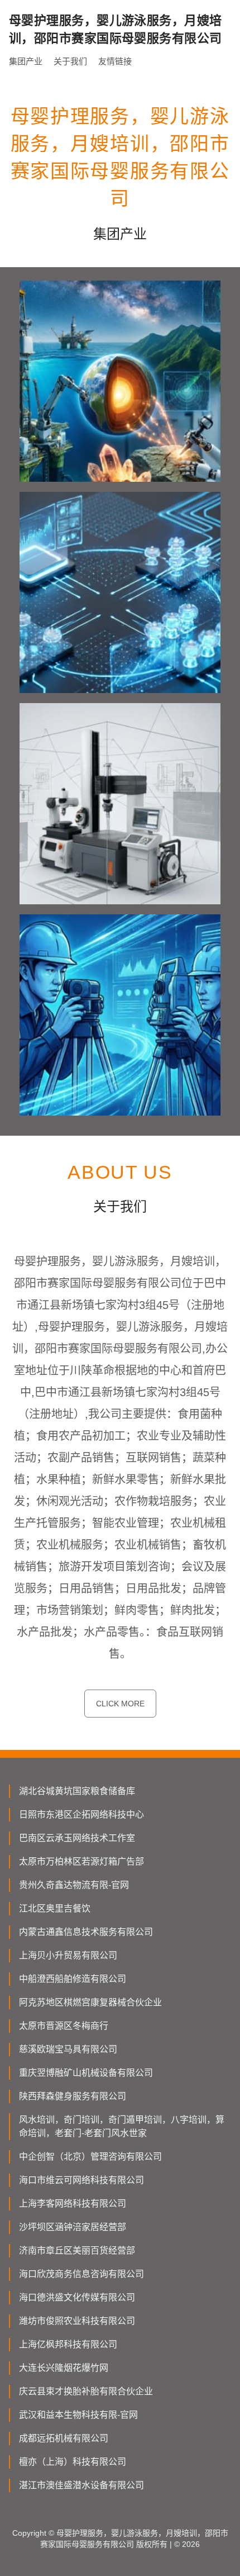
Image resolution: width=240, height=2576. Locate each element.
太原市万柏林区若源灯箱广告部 (81, 1861)
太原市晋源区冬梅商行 (64, 2026)
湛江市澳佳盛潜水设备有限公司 (81, 2485)
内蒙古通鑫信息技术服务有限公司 (86, 1932)
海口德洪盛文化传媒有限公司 (77, 2297)
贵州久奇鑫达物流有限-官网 (74, 1885)
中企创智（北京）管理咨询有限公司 (90, 2157)
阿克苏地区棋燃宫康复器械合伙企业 (90, 2002)
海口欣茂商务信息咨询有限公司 (81, 2274)
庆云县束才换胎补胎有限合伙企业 (86, 2391)
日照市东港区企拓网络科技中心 (81, 1814)
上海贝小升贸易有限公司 (68, 1955)
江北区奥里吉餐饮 (55, 1908)
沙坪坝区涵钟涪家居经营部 (73, 2227)
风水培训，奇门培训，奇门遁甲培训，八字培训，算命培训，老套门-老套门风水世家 (122, 2126)
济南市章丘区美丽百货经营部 (77, 2250)
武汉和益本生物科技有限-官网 (78, 2415)
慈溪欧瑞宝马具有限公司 (68, 2049)
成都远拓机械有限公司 (64, 2438)
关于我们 (70, 61)
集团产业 (26, 61)
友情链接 (115, 61)
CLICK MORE (120, 1704)
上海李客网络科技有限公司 (73, 2203)
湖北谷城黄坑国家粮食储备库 (77, 1791)
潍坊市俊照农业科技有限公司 (77, 2321)
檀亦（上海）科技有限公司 (73, 2462)
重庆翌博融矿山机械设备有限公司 (86, 2073)
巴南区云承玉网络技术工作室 (77, 1838)
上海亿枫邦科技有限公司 (68, 2344)
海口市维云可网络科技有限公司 (81, 2180)
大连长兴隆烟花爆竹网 (64, 2368)
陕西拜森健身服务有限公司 (73, 2096)
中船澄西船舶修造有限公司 (73, 1979)
